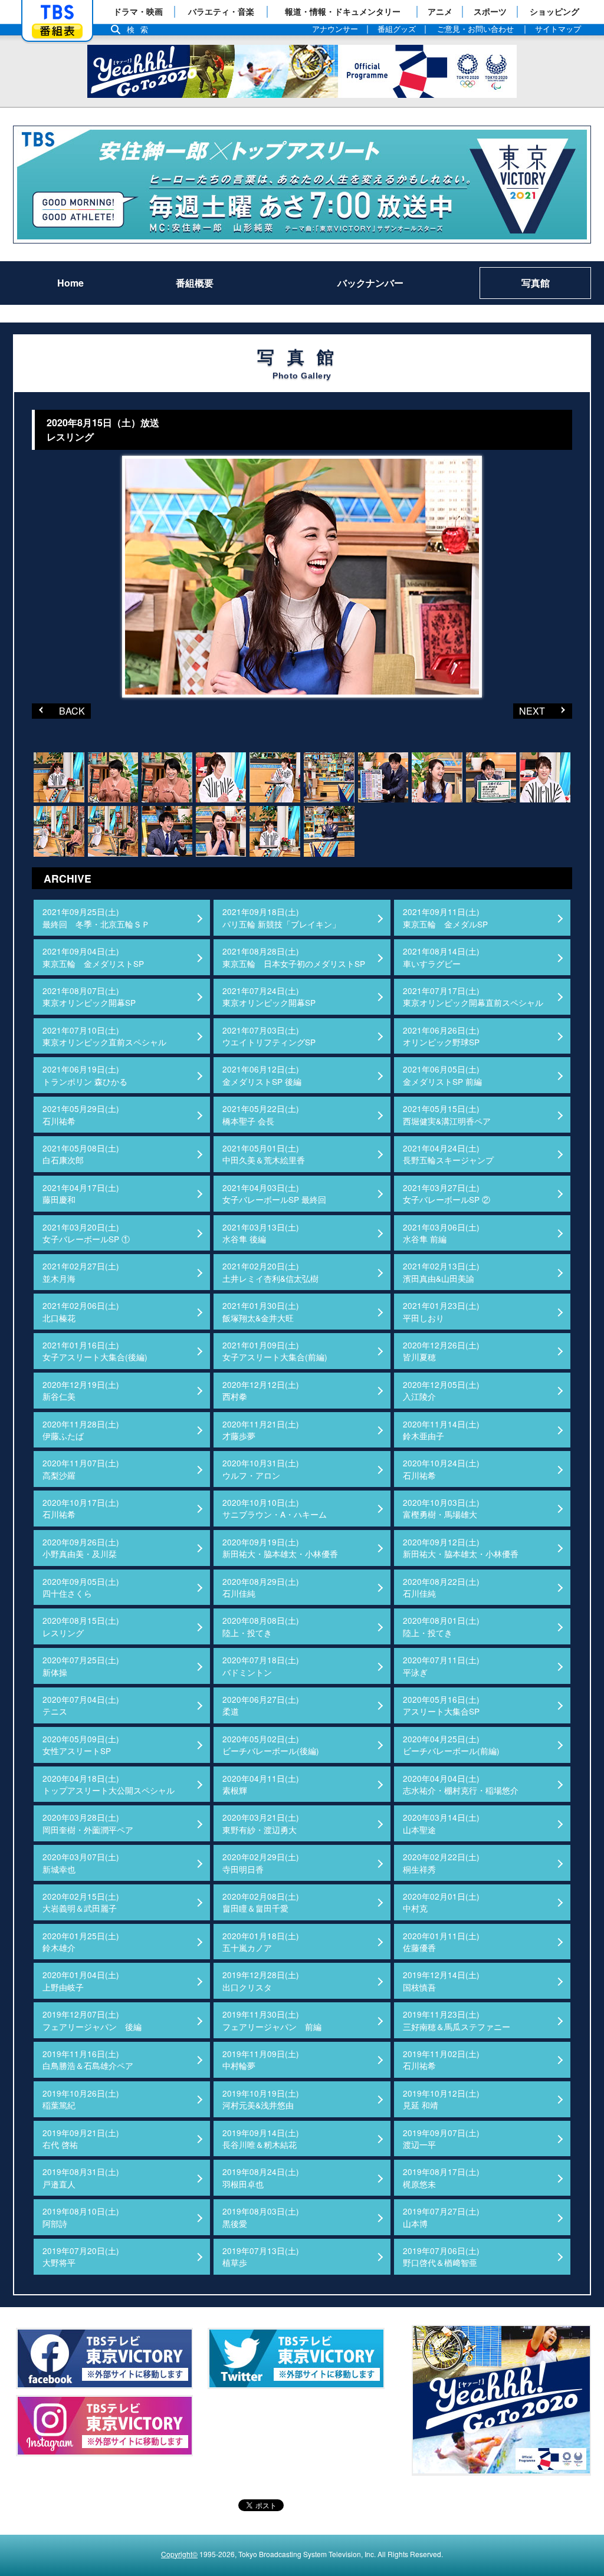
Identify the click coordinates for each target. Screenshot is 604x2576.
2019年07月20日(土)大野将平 (81, 2256)
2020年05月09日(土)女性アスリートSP (81, 1745)
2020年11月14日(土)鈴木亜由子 (441, 1430)
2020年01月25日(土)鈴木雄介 (81, 1942)
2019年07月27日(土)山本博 (441, 2217)
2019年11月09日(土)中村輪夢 (261, 2060)
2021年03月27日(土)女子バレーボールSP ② (447, 1193)
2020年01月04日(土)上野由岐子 (81, 1980)
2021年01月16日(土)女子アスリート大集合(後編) (95, 1351)
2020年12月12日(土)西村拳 (261, 1390)
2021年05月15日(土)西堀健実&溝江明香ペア (447, 1114)
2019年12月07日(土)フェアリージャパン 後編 (92, 2020)
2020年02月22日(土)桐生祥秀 (441, 1863)
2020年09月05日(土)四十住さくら (81, 1587)
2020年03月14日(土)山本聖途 (441, 1823)
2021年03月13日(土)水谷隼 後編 (261, 1233)
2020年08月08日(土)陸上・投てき (261, 1626)
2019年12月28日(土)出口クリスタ (261, 1980)
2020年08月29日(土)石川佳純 (261, 1587)
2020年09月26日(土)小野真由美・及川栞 (81, 1548)
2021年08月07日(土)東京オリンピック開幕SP (89, 996)
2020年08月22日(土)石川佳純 (441, 1587)
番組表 (57, 31)
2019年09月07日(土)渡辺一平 (441, 2139)
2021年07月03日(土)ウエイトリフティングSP (269, 1036)
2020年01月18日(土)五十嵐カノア (261, 1942)
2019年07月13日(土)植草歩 (261, 2256)
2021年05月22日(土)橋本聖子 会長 (261, 1114)
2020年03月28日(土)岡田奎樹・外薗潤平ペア (88, 1823)
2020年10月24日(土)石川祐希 (441, 1469)
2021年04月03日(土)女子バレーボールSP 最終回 (274, 1193)
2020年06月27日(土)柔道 (261, 1705)
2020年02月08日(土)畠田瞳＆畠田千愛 (261, 1902)
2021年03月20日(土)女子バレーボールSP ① (86, 1233)
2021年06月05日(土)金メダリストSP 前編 (442, 1075)
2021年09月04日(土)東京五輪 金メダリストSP (93, 957)
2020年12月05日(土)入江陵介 (441, 1390)
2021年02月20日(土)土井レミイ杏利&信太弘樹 (270, 1272)
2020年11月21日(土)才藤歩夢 (261, 1430)
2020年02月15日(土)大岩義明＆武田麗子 (81, 1902)
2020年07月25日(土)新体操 (81, 1666)
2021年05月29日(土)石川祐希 (81, 1114)
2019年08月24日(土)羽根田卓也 (261, 2177)
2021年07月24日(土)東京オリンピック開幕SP (269, 996)
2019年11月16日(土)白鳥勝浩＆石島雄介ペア (88, 2060)
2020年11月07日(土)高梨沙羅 (81, 1469)
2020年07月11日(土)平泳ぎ (441, 1666)
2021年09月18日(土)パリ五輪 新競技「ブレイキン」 (281, 917)
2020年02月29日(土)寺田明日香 (261, 1863)
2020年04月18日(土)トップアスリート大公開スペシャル (109, 1784)
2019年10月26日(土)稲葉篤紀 (81, 2099)
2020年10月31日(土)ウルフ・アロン (261, 1469)
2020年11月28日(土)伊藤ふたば (81, 1430)
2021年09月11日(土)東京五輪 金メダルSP (445, 917)
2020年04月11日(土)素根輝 (261, 1784)
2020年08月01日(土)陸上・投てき (441, 1626)
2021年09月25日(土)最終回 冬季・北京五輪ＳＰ (96, 917)
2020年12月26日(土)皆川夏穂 (441, 1351)
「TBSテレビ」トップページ (57, 12)
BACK (58, 710)
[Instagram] (104, 2426)
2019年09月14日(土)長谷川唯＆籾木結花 (261, 2139)
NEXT (529, 710)
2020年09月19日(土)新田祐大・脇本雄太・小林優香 (280, 1548)
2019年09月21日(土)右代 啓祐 (81, 2139)
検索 (140, 30)
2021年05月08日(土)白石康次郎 (81, 1154)
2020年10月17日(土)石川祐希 (81, 1508)
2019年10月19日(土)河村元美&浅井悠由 (261, 2099)
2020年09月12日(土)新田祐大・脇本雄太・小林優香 (461, 1548)
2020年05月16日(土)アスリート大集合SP (441, 1705)
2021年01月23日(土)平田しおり (441, 1311)
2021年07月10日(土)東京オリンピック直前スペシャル (104, 1036)
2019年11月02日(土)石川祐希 (441, 2060)
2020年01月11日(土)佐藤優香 (441, 1942)
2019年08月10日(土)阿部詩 (81, 2217)
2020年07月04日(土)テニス (81, 1705)
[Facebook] (104, 2358)
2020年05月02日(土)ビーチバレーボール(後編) (271, 1745)
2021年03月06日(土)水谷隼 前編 (441, 1233)
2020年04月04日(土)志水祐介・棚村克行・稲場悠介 (461, 1784)
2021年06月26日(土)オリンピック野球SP (441, 1036)
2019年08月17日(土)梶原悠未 (441, 2177)
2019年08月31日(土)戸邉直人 (81, 2177)
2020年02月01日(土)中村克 (441, 1902)
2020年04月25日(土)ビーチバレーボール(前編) (451, 1745)
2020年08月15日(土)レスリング (81, 1626)
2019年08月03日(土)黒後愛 (261, 2217)
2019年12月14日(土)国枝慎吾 (441, 1980)
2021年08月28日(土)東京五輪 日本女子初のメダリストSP (294, 957)
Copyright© (179, 2554)
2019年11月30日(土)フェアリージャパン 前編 (272, 2020)
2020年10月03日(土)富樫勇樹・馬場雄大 (441, 1508)
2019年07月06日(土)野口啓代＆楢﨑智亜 (441, 2256)
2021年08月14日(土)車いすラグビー (441, 957)
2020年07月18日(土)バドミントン (261, 1666)
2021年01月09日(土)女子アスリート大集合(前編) (275, 1351)
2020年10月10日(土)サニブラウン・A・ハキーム (275, 1508)
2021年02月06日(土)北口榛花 (81, 1311)
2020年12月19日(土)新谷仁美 (81, 1390)
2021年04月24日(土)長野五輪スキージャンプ (448, 1154)
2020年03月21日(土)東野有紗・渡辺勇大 (261, 1823)
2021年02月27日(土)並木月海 (81, 1272)
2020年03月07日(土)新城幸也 (81, 1863)
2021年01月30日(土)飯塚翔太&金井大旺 (261, 1311)
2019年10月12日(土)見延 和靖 (441, 2099)
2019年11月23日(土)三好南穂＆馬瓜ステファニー (457, 2020)
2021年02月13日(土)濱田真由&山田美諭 (441, 1272)
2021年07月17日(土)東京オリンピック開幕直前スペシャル (473, 996)
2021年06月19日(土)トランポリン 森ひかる (85, 1075)
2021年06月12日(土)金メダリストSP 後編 (262, 1075)
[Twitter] (296, 2358)
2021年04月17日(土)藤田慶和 (81, 1193)
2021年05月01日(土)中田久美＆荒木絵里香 (264, 1154)
